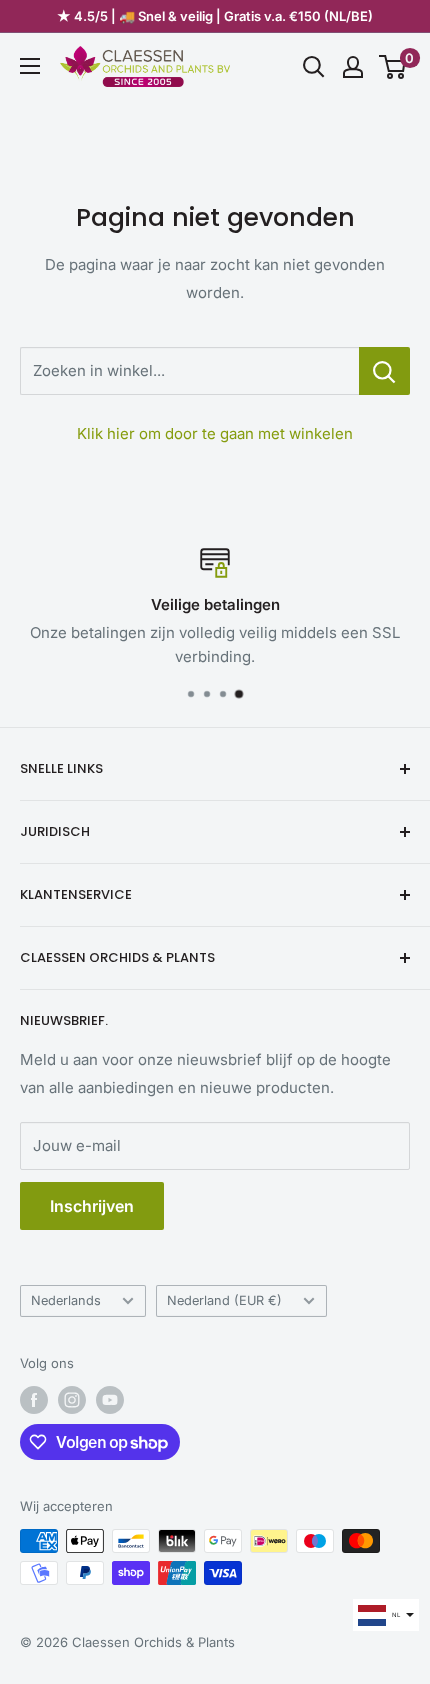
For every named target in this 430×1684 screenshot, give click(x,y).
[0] (393, 67)
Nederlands (66, 1300)
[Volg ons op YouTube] (110, 1400)
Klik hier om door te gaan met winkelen (215, 433)
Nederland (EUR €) (224, 1300)
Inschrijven (92, 1206)
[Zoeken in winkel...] (384, 371)
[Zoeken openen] (314, 67)
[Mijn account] (353, 67)
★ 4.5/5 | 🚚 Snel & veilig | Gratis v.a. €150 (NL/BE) (215, 16)
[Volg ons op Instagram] (72, 1400)
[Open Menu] (30, 66)
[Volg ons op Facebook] (34, 1400)
